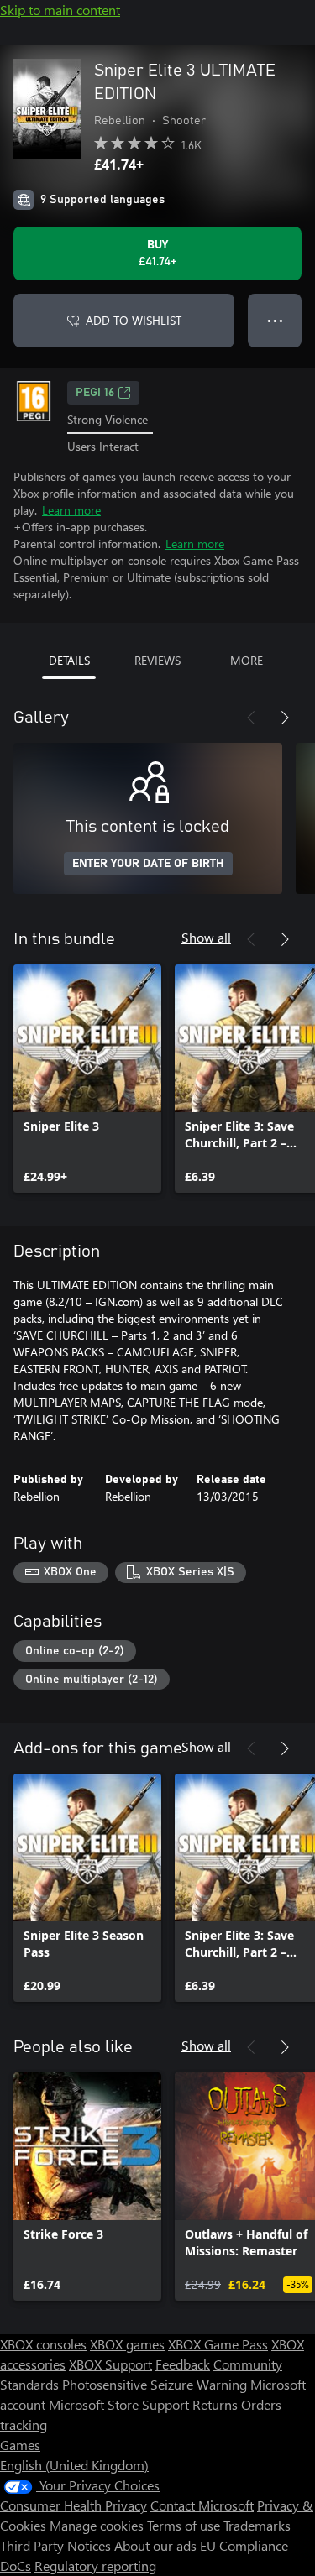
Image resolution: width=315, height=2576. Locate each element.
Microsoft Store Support (119, 2404)
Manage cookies (97, 2525)
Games (20, 2445)
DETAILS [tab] (69, 660)
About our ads (155, 2545)
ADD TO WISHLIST (134, 320)
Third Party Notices (55, 2545)
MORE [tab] (247, 660)
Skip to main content (60, 10)
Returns (215, 2404)
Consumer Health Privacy (73, 2505)
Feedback (183, 2364)
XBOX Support (110, 2364)
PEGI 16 (95, 393)
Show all (206, 937)
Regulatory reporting (95, 2566)
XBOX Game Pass (218, 2344)
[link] (87, 1079)
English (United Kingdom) (74, 2465)
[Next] (285, 718)
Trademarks (257, 2525)
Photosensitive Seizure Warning (155, 2384)
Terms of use (184, 2525)
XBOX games (127, 2344)
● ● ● (275, 320)
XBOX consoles (43, 2344)
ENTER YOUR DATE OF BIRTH (148, 864)
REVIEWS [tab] (157, 660)
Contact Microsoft (202, 2505)
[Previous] (251, 718)
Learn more (71, 510)
